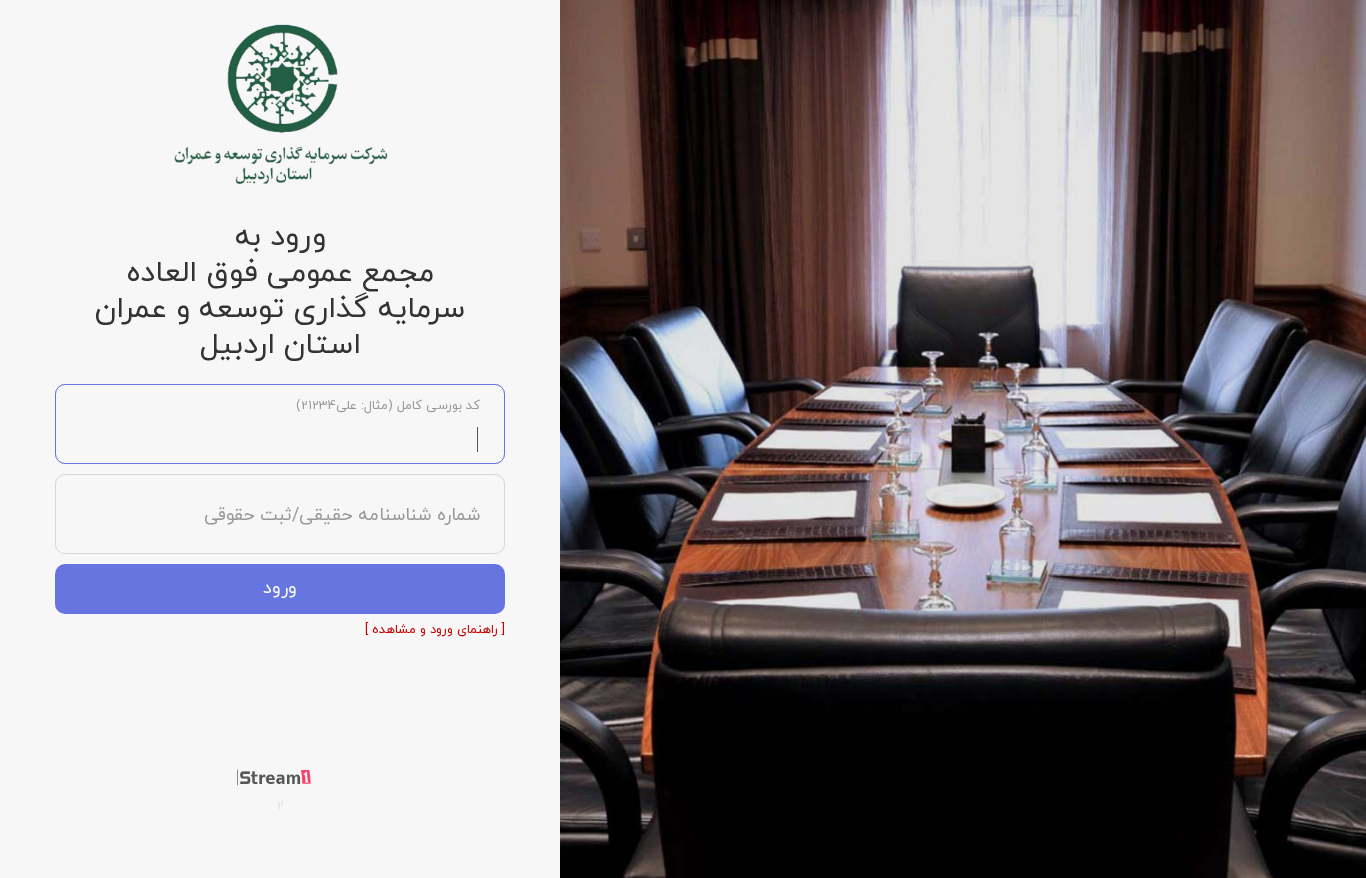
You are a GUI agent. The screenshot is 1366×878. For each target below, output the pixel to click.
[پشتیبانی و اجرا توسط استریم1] (280, 777)
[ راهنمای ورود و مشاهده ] (435, 630)
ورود (280, 588)
